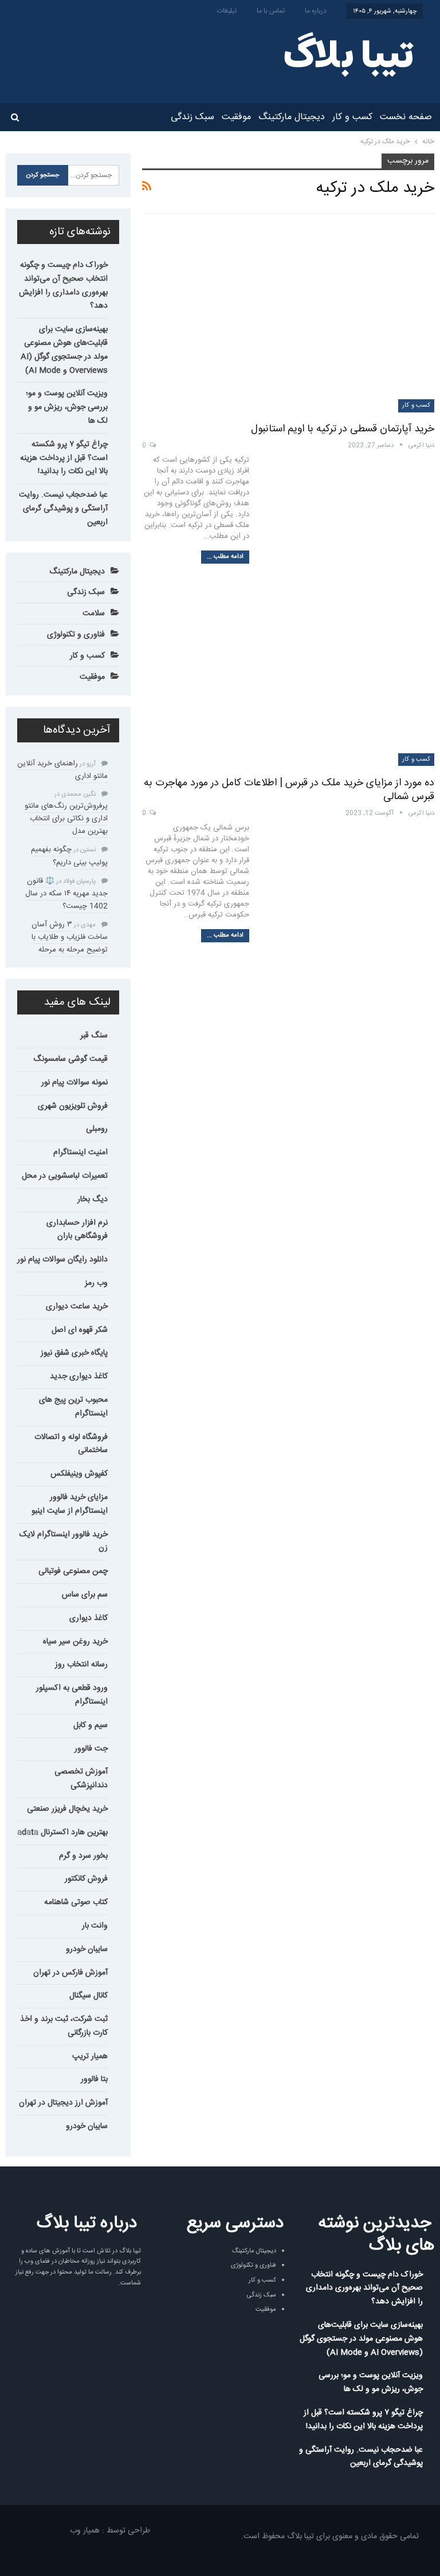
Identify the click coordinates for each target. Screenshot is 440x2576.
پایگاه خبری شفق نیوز (74, 1353)
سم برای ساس (85, 1595)
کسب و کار (352, 117)
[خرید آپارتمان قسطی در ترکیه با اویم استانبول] (288, 318)
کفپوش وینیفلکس (79, 1474)
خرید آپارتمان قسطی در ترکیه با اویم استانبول (343, 429)
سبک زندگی (192, 117)
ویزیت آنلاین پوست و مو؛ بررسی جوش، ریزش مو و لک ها (67, 407)
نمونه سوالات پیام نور (74, 1083)
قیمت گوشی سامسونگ (70, 1059)
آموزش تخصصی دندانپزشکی (81, 1779)
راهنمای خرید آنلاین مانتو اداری (62, 770)
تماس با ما (271, 11)
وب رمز (96, 1283)
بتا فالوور (94, 2079)
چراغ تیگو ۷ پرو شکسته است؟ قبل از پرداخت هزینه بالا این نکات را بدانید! (64, 458)
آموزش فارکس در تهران (70, 1973)
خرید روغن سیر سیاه (75, 1642)
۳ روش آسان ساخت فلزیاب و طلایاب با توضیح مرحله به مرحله (70, 937)
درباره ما (316, 11)
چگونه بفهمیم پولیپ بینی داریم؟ (69, 856)
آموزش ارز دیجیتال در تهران (63, 2103)
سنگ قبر (94, 1036)
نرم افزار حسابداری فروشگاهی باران (77, 1230)
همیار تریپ (90, 2056)
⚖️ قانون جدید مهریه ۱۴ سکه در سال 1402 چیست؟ (66, 894)
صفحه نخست (406, 117)
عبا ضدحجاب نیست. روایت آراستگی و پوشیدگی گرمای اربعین (63, 509)
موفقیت (236, 117)
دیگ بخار (93, 1199)
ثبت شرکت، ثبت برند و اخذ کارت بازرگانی (64, 2026)
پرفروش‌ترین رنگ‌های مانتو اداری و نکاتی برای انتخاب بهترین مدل (66, 819)
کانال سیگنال (89, 1996)
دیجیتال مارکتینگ (292, 117)
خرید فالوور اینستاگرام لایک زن (64, 1541)
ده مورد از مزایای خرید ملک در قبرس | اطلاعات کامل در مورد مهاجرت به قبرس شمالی (289, 790)
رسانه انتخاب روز (81, 1665)
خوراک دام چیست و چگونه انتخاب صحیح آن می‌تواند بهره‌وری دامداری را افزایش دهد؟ (63, 286)
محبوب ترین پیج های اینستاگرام (73, 1407)
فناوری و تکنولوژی (76, 635)
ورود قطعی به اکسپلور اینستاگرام (72, 1695)
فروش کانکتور (86, 1879)
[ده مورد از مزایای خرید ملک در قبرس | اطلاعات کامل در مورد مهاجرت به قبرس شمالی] (288, 672)
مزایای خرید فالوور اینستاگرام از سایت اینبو (70, 1504)
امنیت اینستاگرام (80, 1153)
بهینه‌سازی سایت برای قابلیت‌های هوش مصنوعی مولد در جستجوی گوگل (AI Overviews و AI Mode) (64, 350)
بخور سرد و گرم (83, 1856)
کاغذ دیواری (89, 1618)
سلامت (94, 613)
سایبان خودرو (87, 1949)
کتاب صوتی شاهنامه (76, 1902)
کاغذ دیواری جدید (79, 1377)
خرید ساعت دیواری (77, 1307)
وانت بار (95, 1926)
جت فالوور (91, 1749)
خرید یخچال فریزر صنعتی (67, 1809)
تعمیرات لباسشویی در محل (65, 1176)
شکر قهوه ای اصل (80, 1330)
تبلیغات (227, 11)
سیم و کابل (91, 1725)
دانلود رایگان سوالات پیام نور (62, 1260)
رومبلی (97, 1129)
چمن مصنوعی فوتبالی (73, 1571)
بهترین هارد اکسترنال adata (62, 1832)
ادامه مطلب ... (225, 557)
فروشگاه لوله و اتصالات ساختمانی (71, 1444)
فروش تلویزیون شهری (73, 1106)
